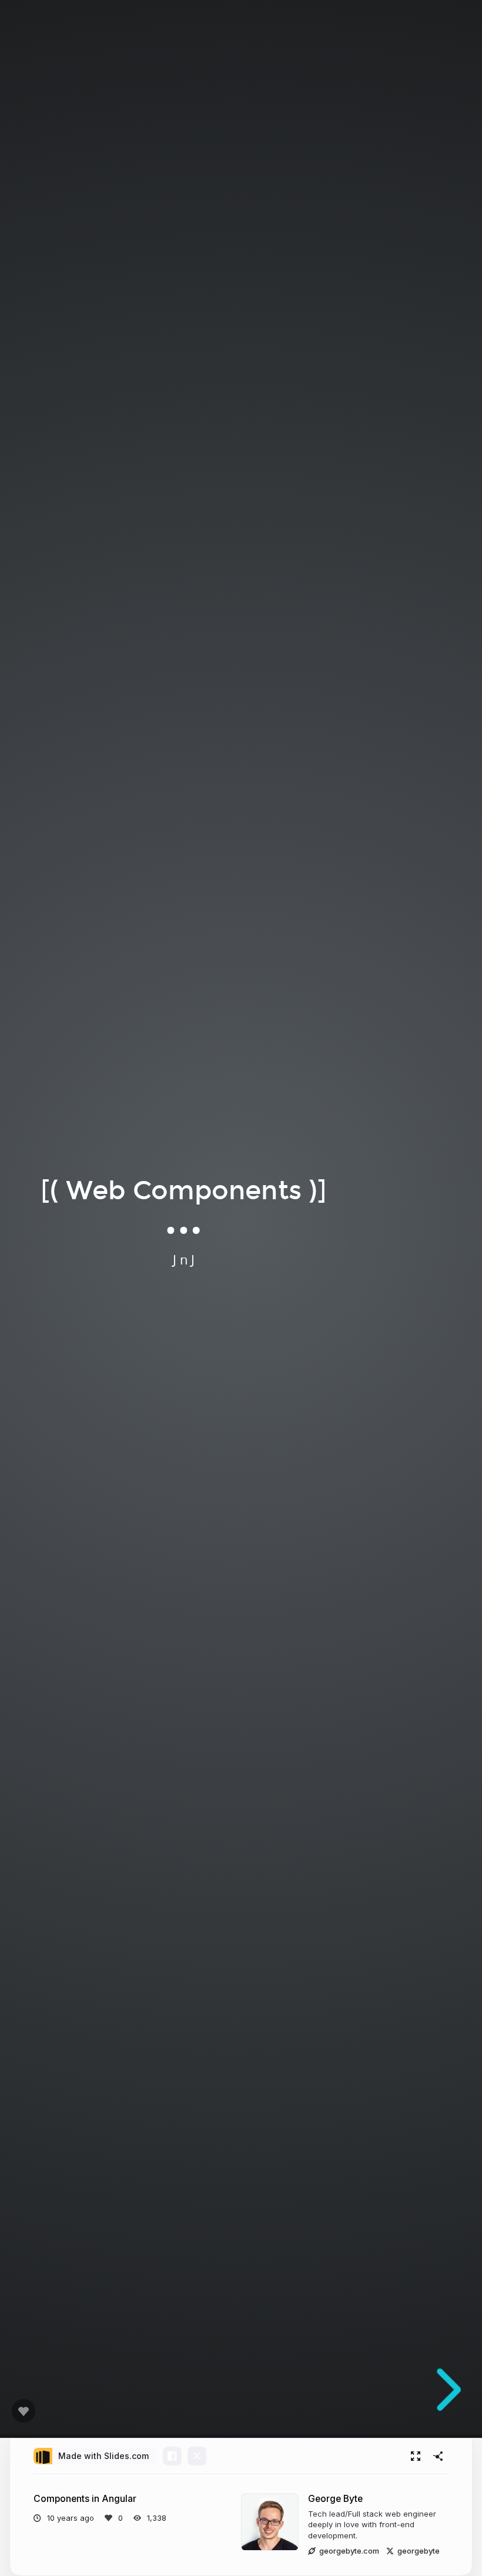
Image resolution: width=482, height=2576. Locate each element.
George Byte (335, 2499)
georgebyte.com (349, 2551)
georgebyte (419, 2551)
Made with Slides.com (103, 2456)
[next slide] (445, 2390)
